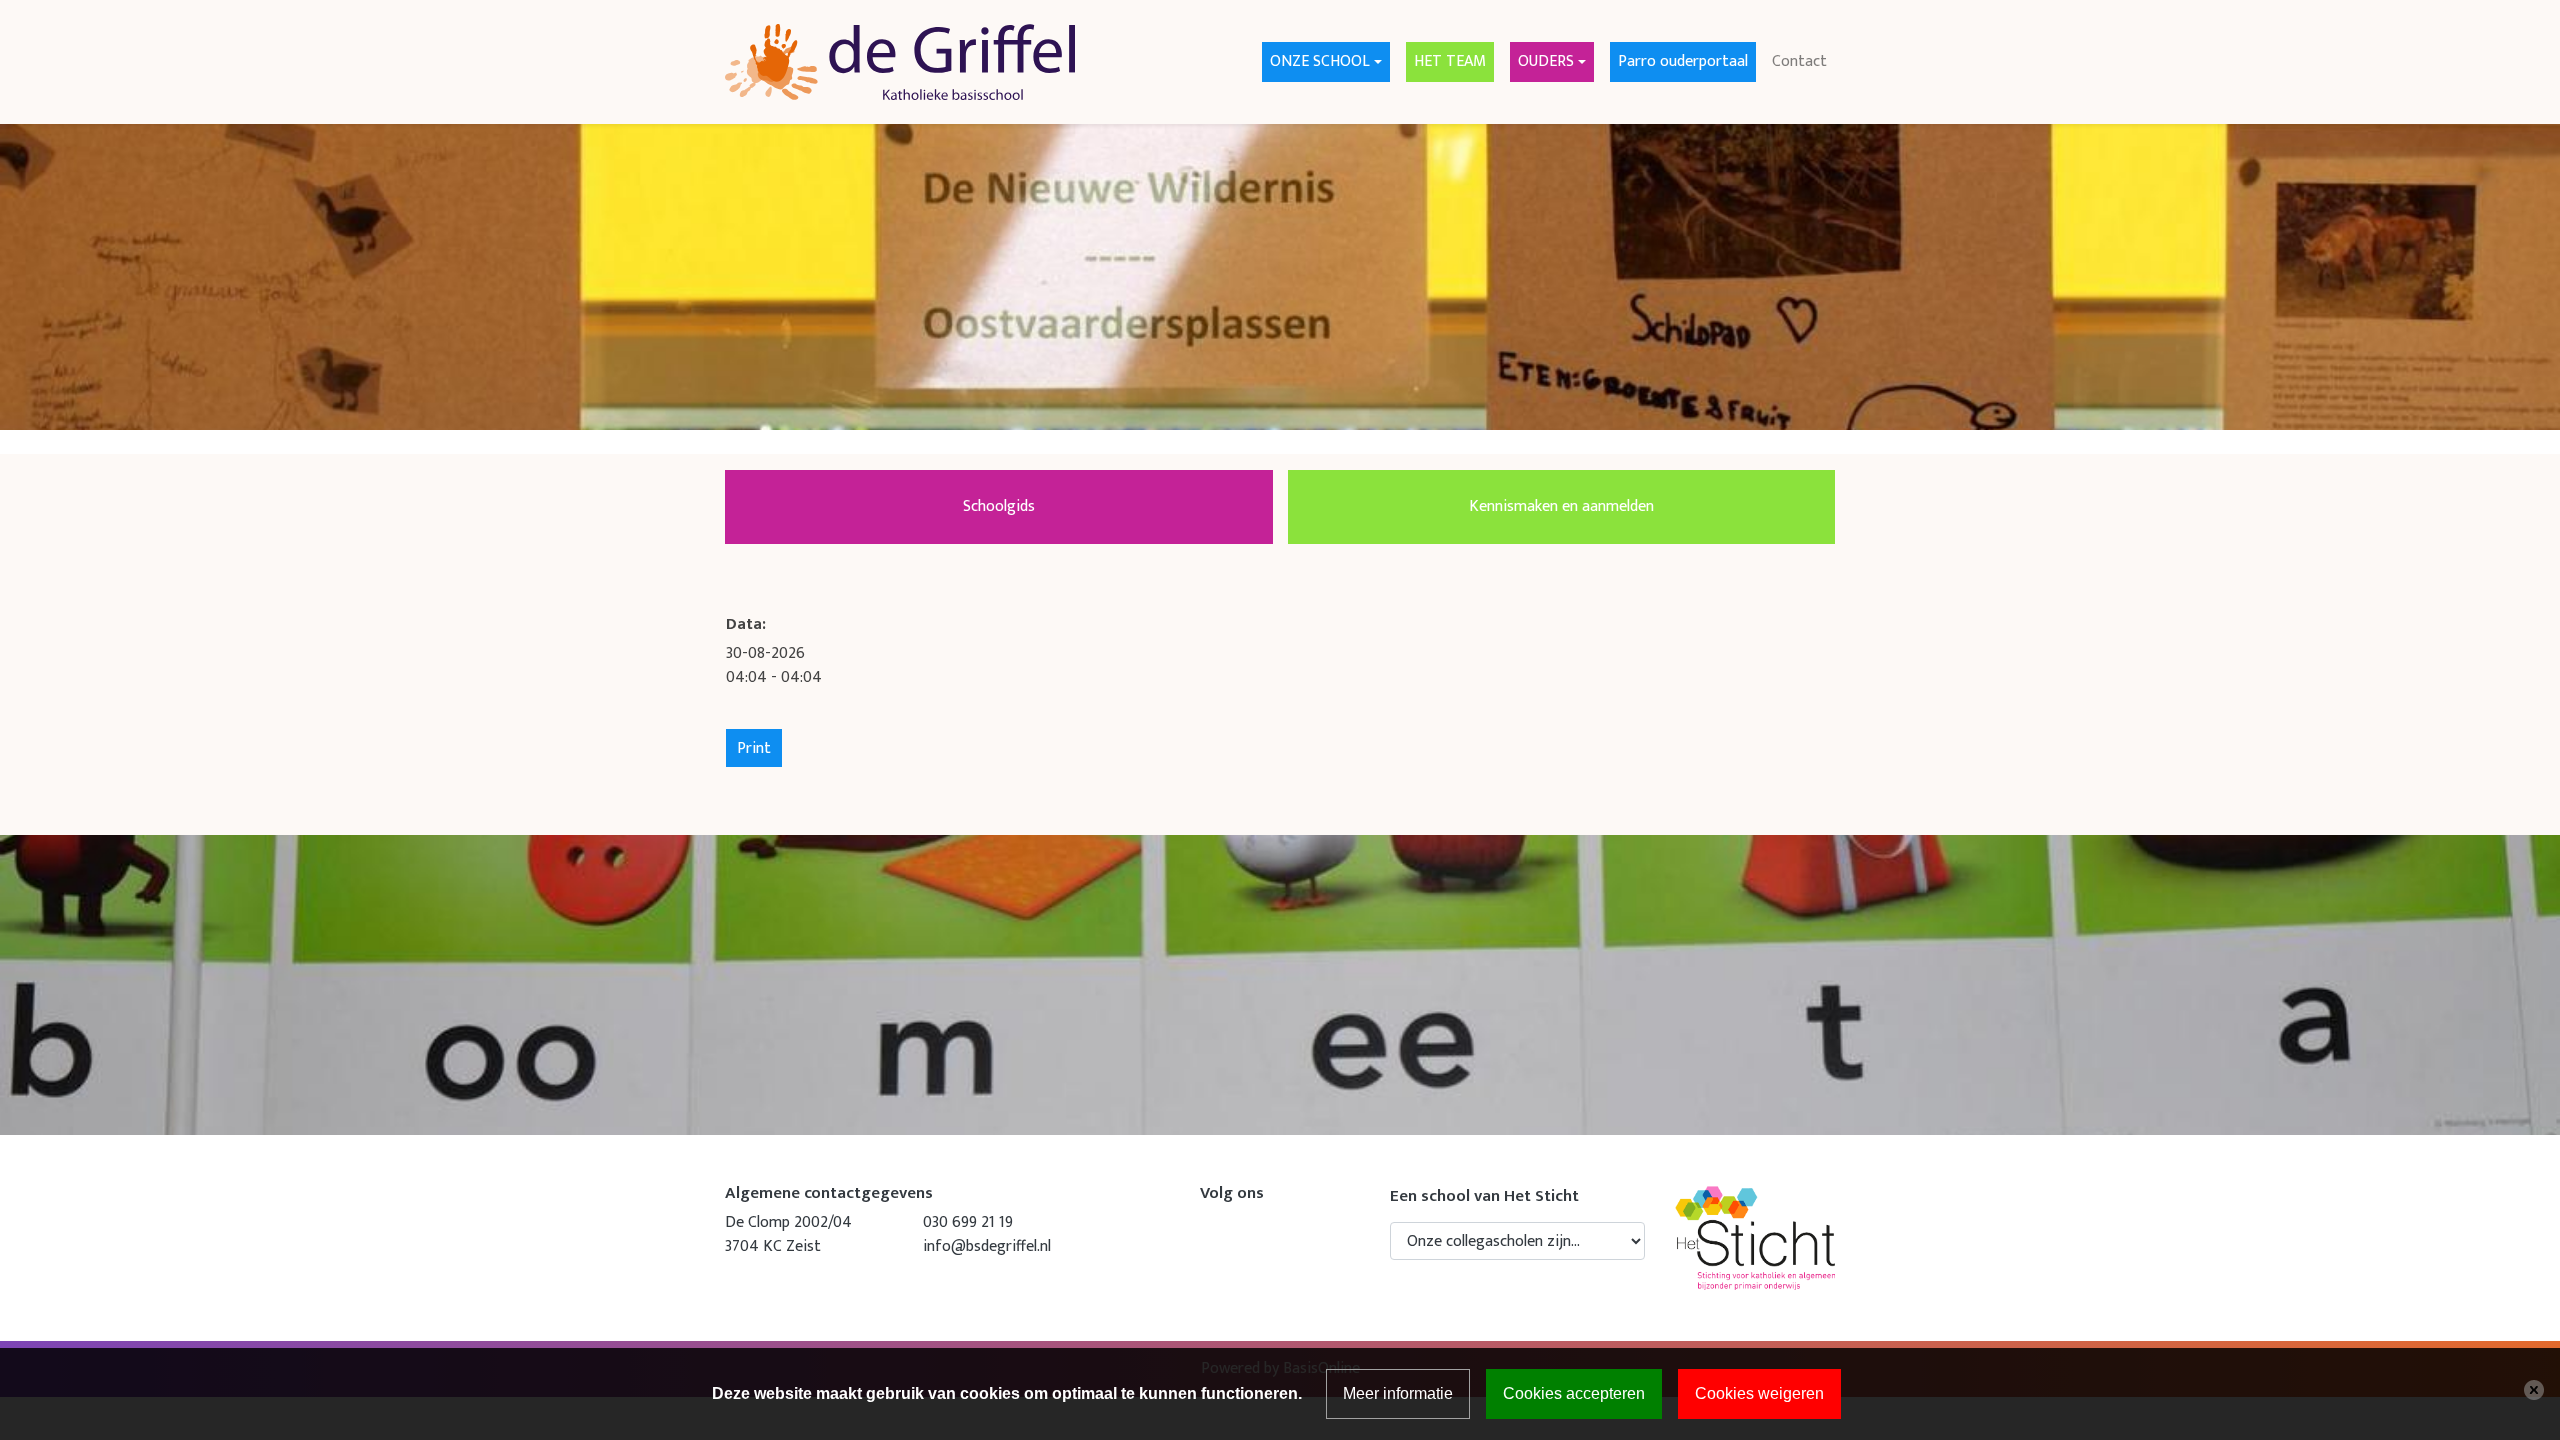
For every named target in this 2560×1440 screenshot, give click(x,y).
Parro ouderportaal (1683, 61)
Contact (1799, 61)
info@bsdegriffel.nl (987, 1246)
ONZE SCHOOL (1320, 61)
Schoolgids (999, 506)
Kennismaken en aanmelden (1561, 506)
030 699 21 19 (968, 1222)
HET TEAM (1450, 61)
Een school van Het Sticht (1484, 1196)
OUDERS (1546, 61)
